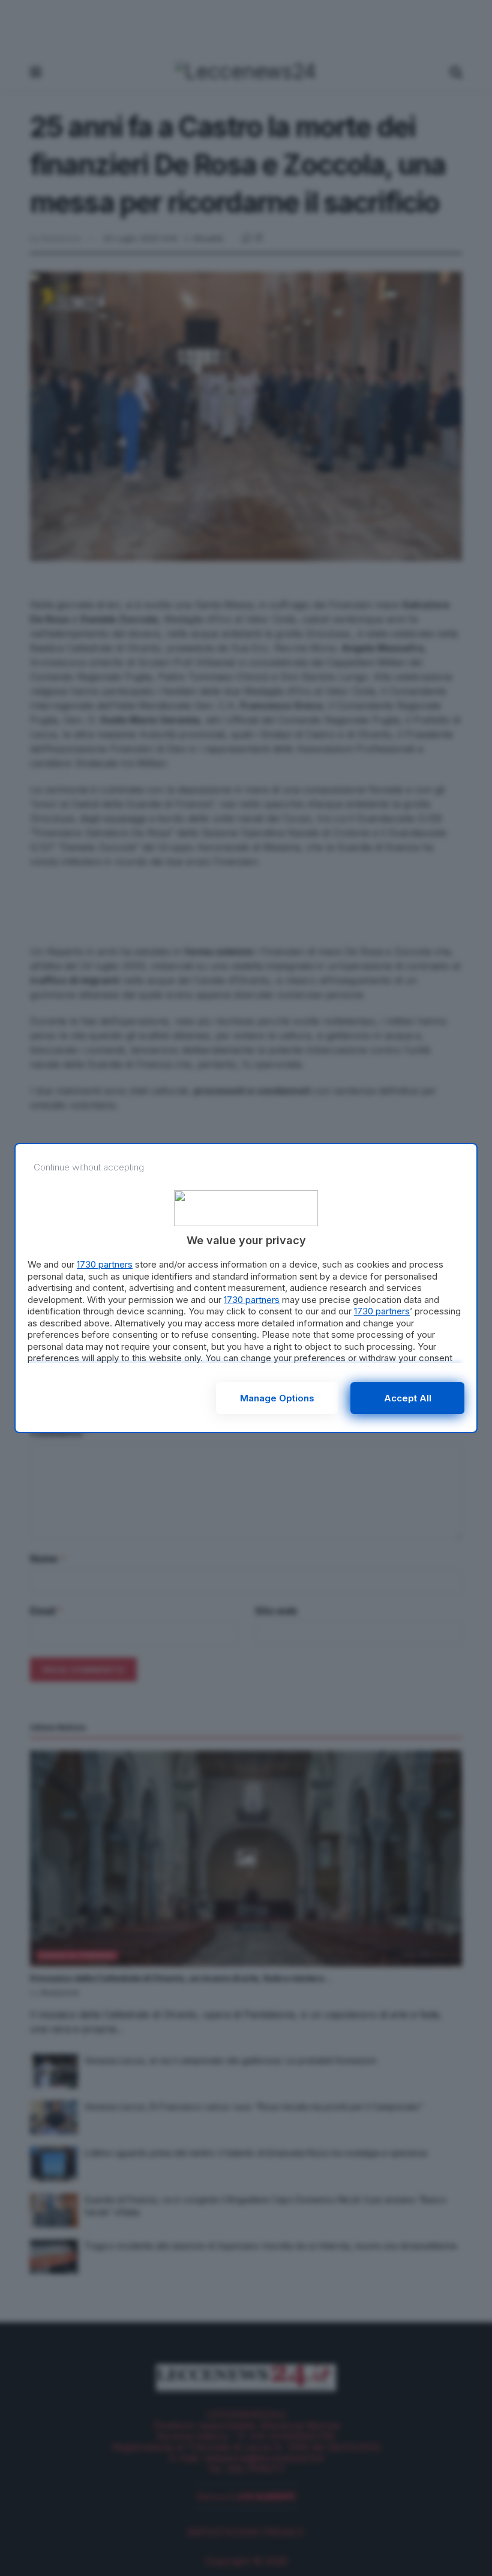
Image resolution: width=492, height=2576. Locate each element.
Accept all (408, 1398)
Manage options (277, 1398)
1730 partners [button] (105, 1264)
